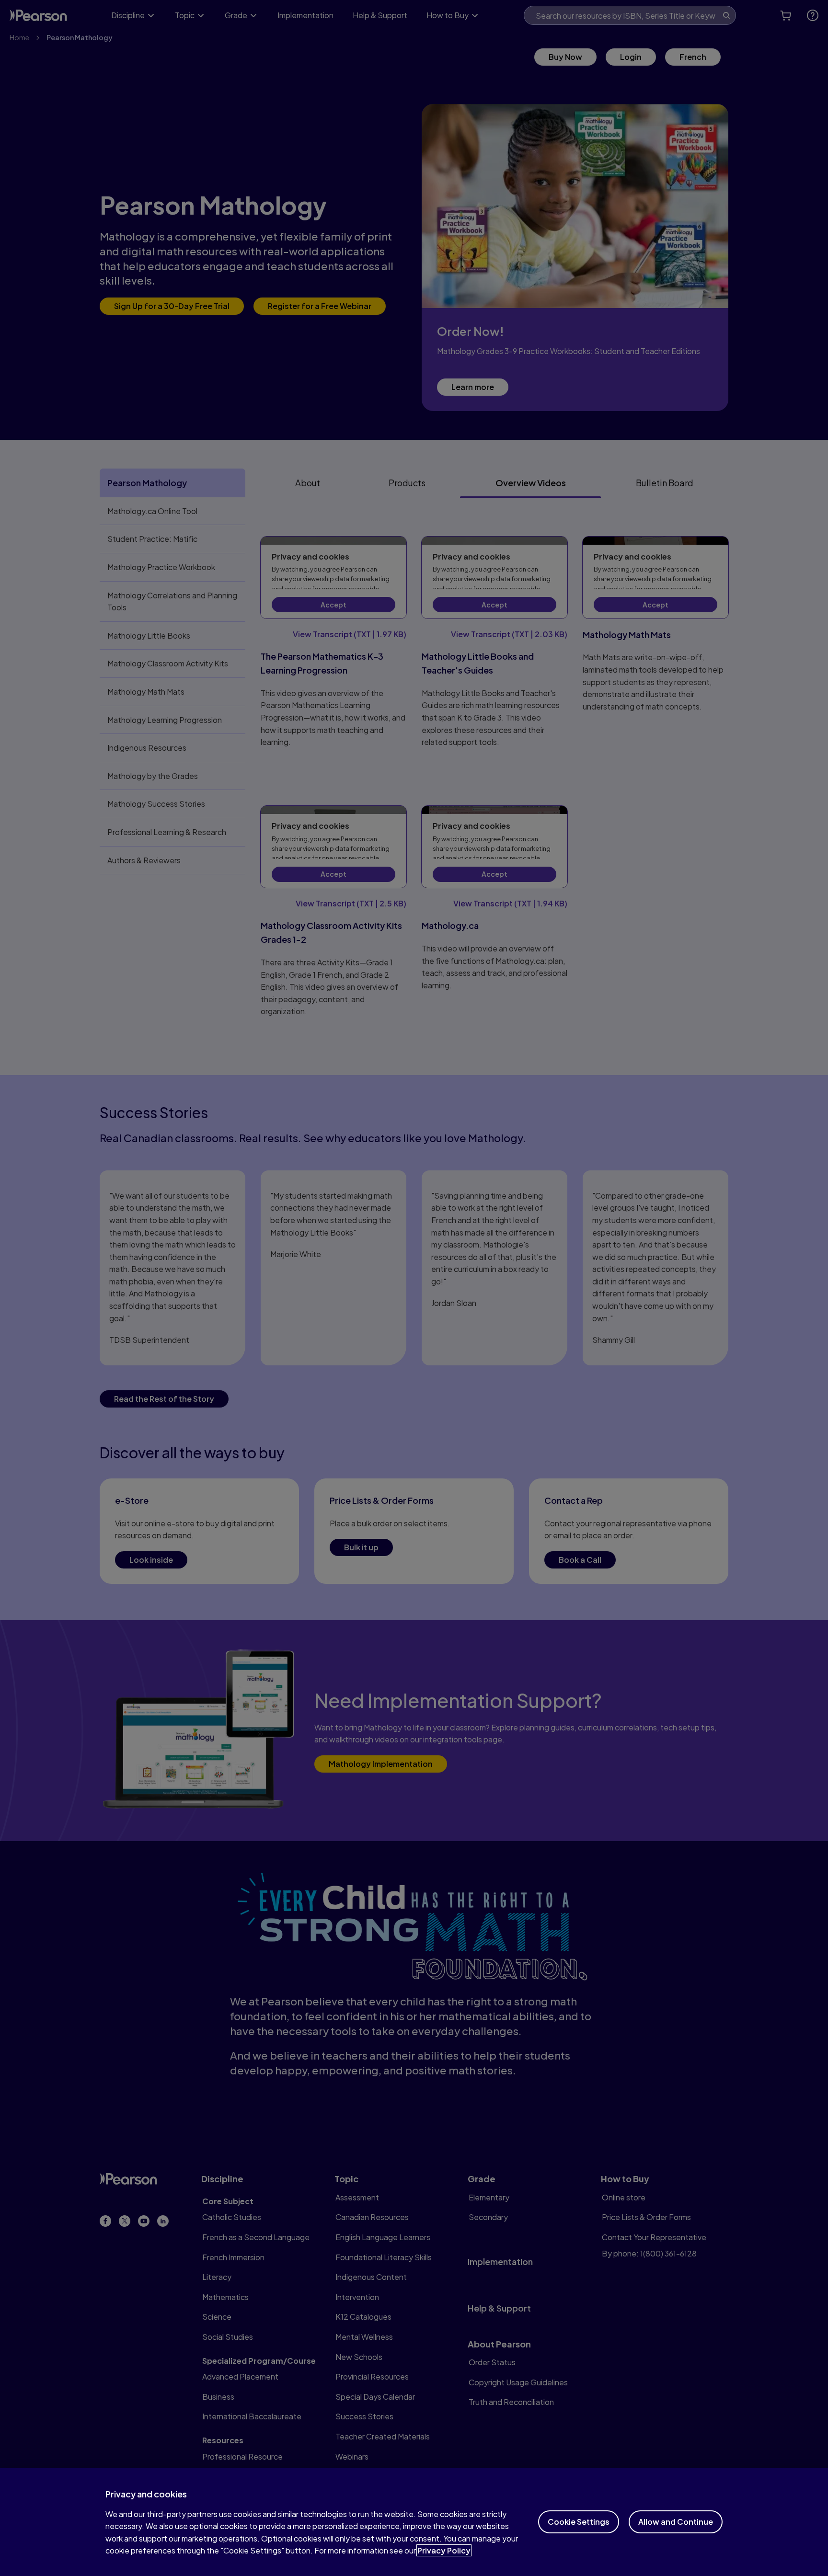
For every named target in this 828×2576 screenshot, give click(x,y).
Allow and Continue (676, 2522)
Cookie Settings (579, 2522)
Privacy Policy (444, 2550)
